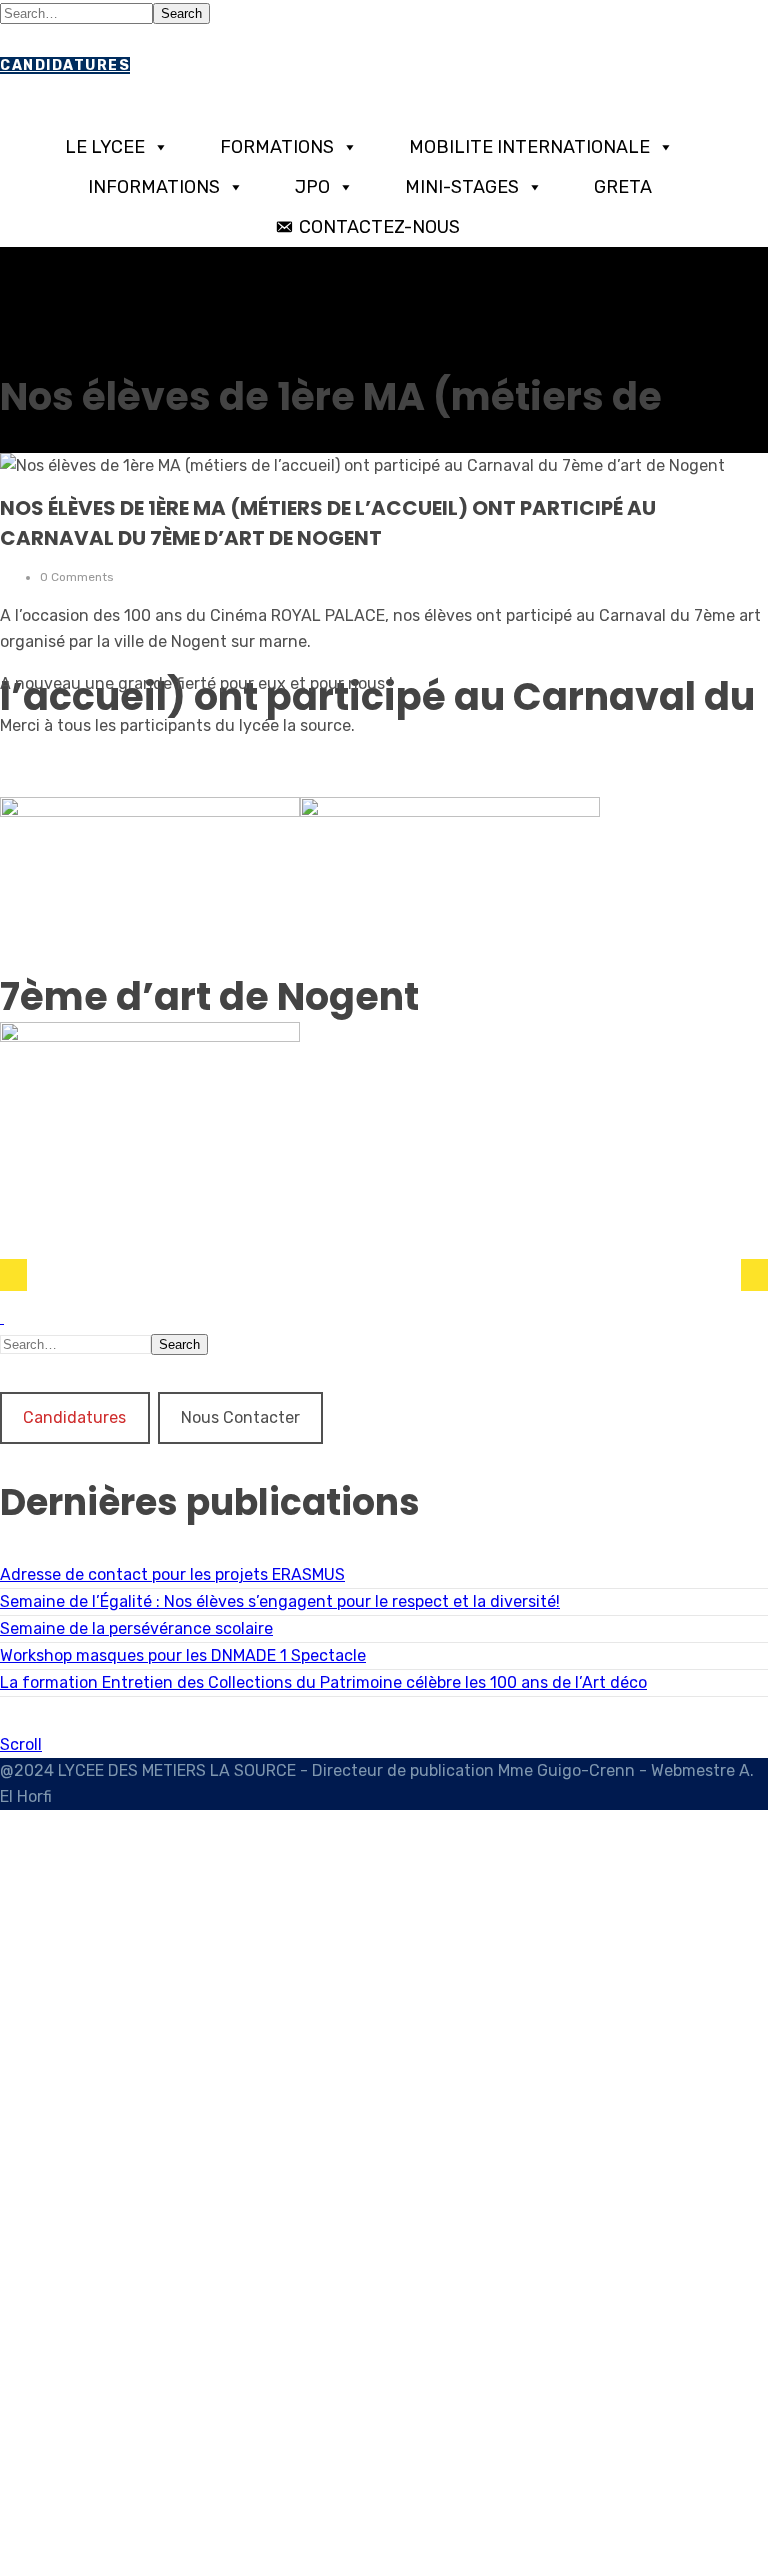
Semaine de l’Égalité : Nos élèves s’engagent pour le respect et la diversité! (280, 1601)
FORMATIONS (277, 147)
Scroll (21, 1744)
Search (181, 13)
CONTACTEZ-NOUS (379, 227)
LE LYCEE (105, 147)
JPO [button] (312, 187)
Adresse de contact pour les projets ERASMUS (172, 1574)
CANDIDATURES (65, 65)
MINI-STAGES (462, 187)
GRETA (623, 187)
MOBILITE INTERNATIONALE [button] (529, 147)
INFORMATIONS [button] (154, 187)
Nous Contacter (240, 1417)
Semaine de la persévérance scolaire (136, 1628)
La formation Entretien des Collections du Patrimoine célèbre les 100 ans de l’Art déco (323, 1682)
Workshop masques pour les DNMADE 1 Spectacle (183, 1655)
